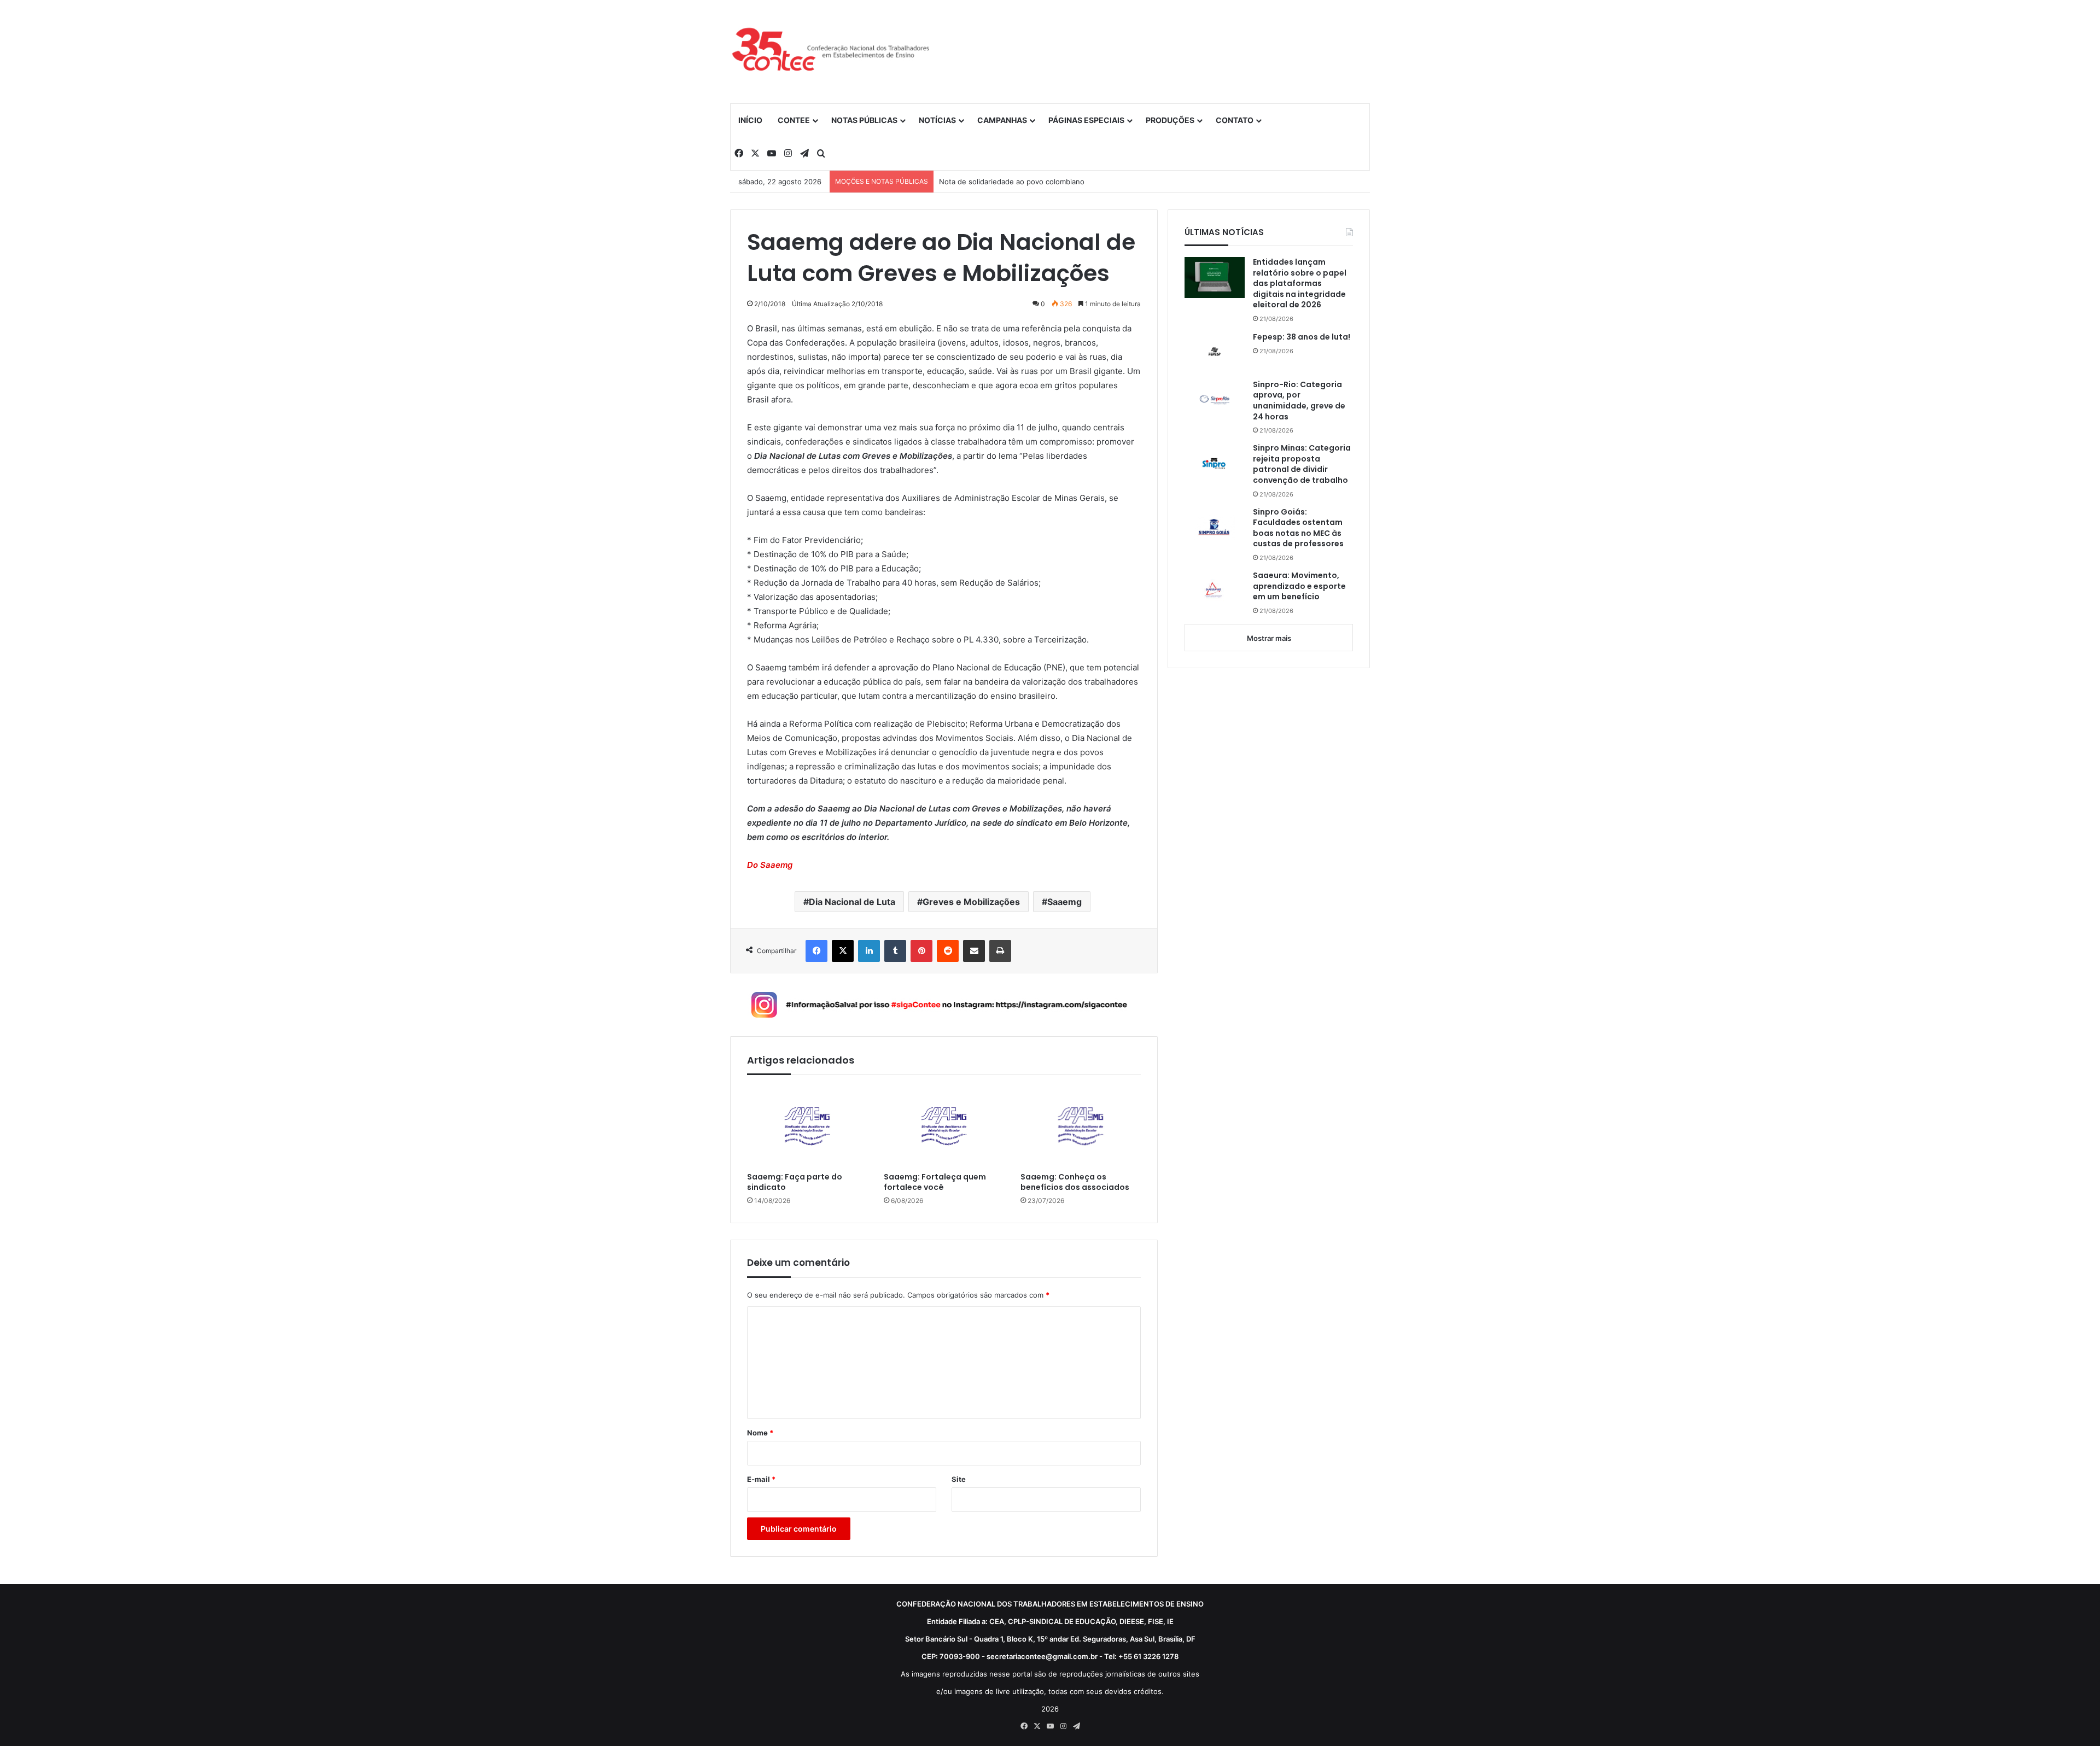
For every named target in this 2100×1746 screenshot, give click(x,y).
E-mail (761, 1479)
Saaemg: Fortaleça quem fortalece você (935, 1182)
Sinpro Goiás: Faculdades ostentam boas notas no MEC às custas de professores (1298, 528)
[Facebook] (816, 951)
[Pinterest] (921, 951)
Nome (760, 1433)
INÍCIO (750, 120)
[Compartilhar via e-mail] (974, 951)
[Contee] (831, 51)
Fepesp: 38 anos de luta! (1302, 337)
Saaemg (1064, 902)
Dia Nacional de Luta (852, 902)
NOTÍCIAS (937, 120)
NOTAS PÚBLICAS (864, 120)
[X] (843, 951)
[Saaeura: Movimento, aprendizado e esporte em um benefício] (1215, 591)
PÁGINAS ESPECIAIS (1086, 120)
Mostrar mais (1269, 638)
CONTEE (794, 120)
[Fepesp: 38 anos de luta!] (1215, 352)
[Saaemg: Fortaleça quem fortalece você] (944, 1126)
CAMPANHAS (1002, 120)
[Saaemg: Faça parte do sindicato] (807, 1126)
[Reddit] (948, 951)
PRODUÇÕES (1170, 120)
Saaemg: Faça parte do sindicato (795, 1182)
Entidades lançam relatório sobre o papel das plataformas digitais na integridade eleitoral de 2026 (1300, 284)
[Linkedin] (869, 951)
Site (959, 1479)
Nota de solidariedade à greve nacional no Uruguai (1025, 182)
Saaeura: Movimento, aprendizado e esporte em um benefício (1299, 586)
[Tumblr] (895, 951)
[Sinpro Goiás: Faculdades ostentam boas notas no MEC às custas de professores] (1215, 527)
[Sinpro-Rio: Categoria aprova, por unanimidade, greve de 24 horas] (1215, 400)
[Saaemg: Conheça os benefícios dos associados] (1081, 1126)
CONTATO (1235, 120)
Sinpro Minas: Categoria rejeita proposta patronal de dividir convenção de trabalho (1302, 464)
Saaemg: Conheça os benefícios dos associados (1075, 1182)
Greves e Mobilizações (971, 902)
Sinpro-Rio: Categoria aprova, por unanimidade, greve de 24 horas (1299, 401)
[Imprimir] (1000, 951)
